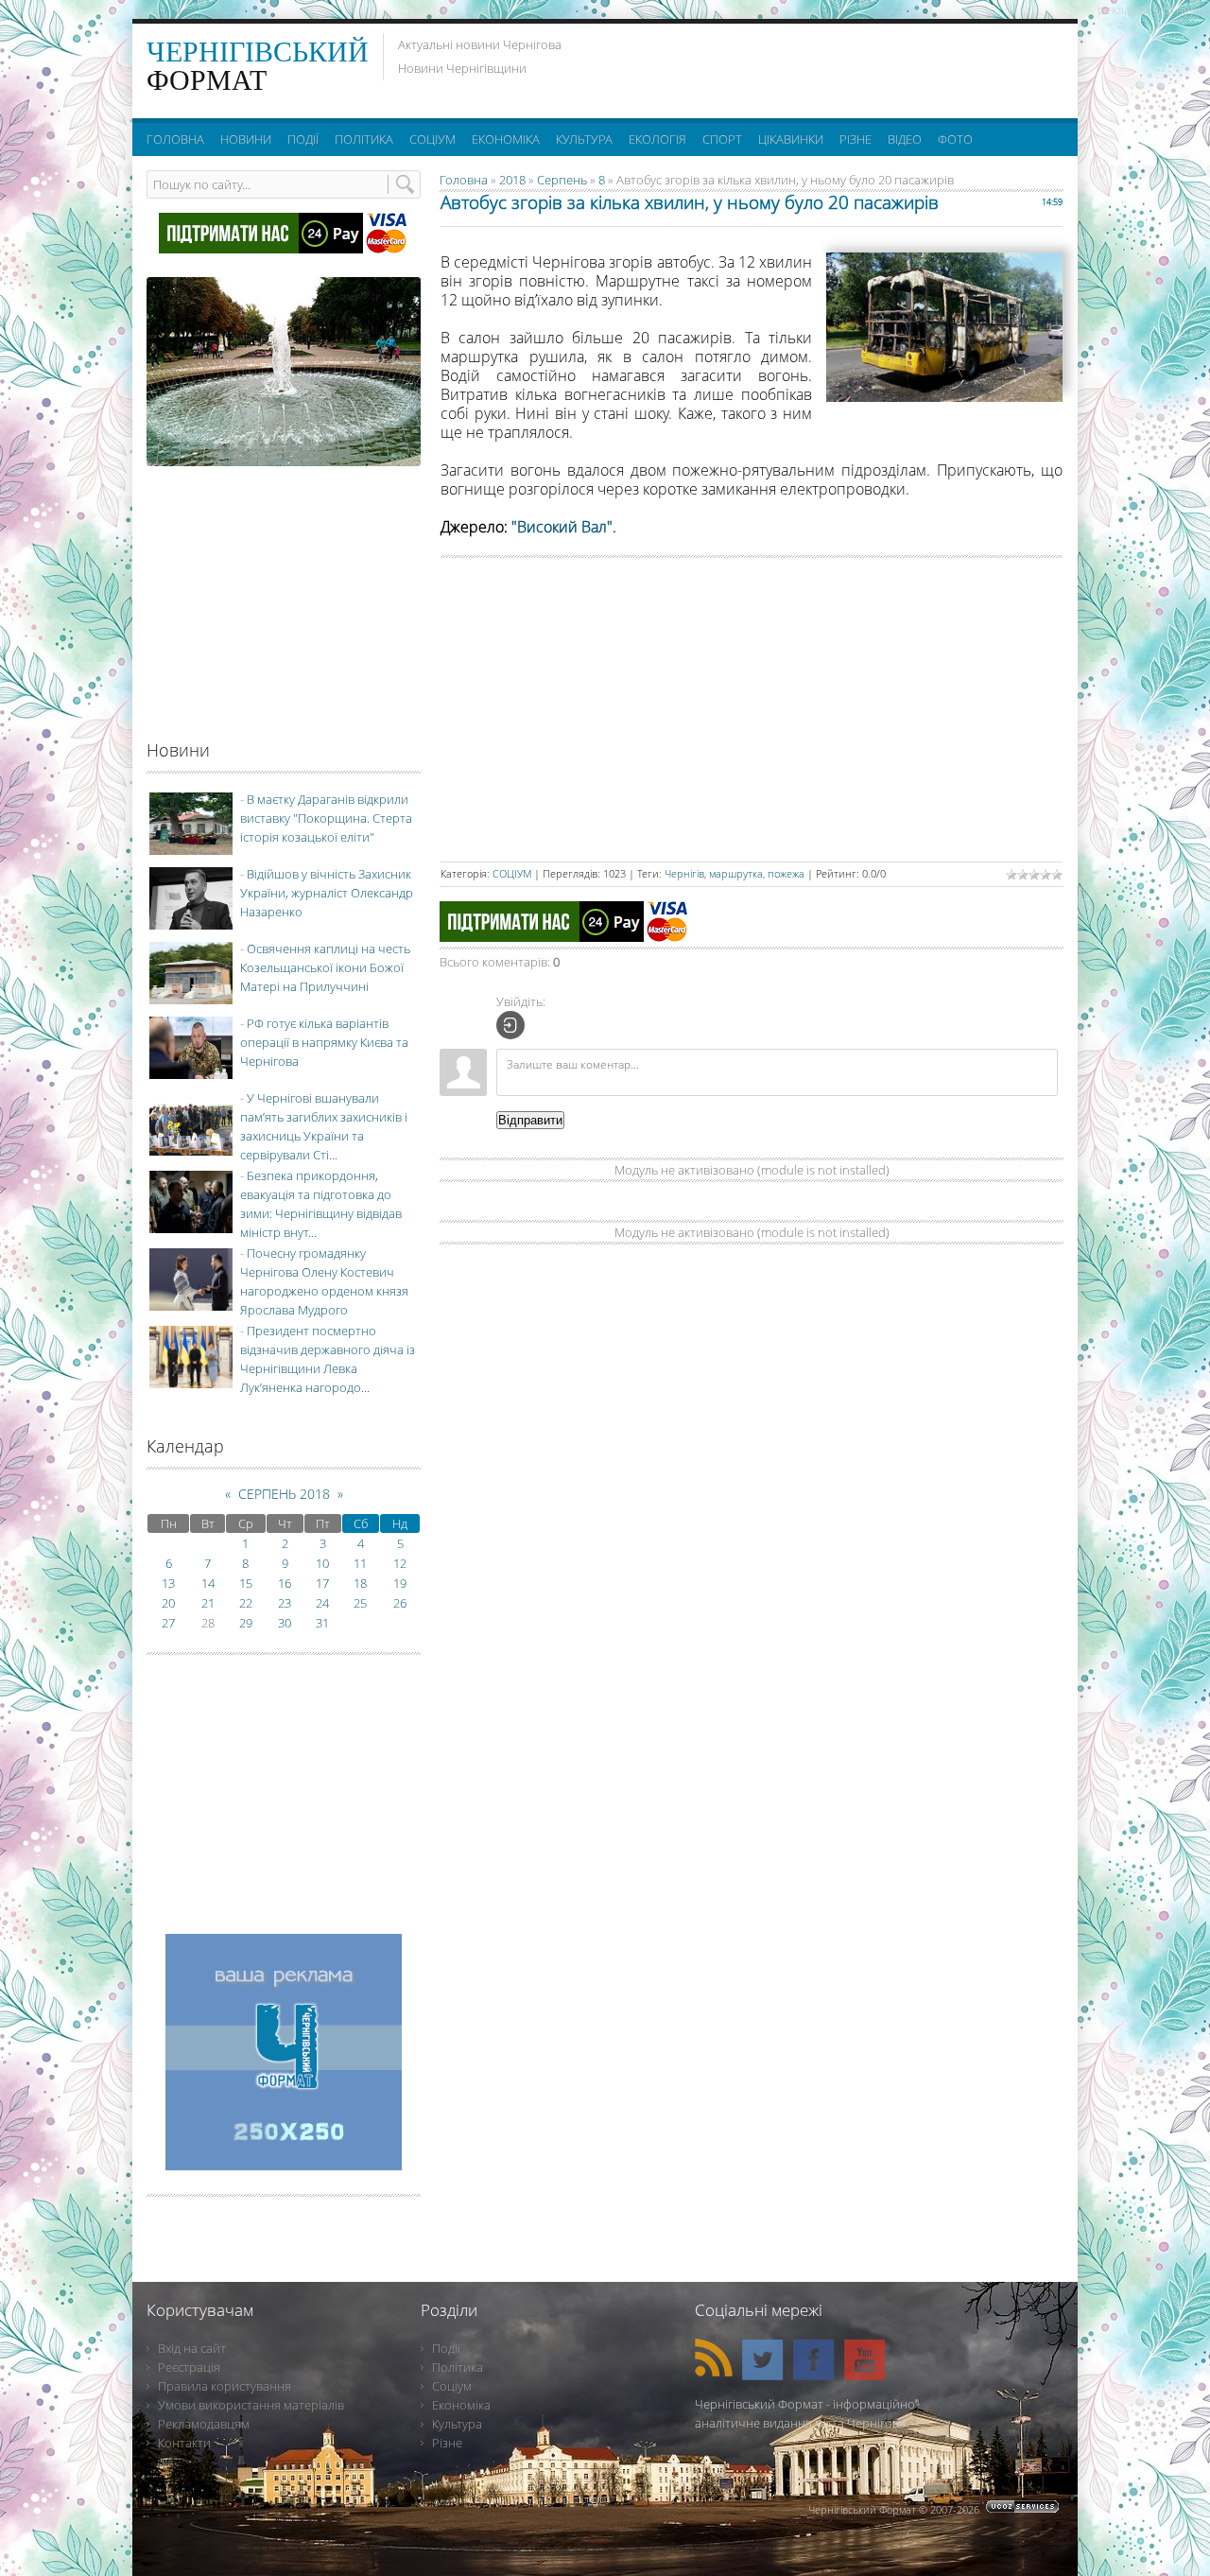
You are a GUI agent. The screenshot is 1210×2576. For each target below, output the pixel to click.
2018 (512, 180)
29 (246, 1623)
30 (285, 1623)
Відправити (530, 1120)
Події (446, 2348)
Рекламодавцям (204, 2424)
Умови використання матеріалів (251, 2405)
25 (360, 1603)
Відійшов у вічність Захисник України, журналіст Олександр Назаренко (327, 893)
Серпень (562, 180)
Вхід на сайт (192, 2348)
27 (168, 1623)
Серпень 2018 (284, 1494)
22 (246, 1603)
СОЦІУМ (512, 873)
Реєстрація (189, 2367)
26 (400, 1603)
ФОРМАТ (258, 66)
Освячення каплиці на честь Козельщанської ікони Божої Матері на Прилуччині (325, 967)
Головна (464, 180)
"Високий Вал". (564, 527)
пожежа (786, 873)
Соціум (452, 2386)
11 (360, 1563)
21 (208, 1603)
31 (322, 1623)
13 (168, 1583)
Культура (457, 2424)
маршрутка (736, 873)
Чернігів (684, 873)
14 (208, 1583)
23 (285, 1603)
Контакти (184, 2443)
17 (322, 1583)
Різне (447, 2443)
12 (400, 1563)
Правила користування (225, 2386)
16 (285, 1583)
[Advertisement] (831, 66)
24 (322, 1603)
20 (168, 1603)
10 (322, 1563)
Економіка (461, 2405)
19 (400, 1583)
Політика (458, 2367)
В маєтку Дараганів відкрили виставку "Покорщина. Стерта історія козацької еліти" (326, 818)
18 (360, 1583)
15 (246, 1583)
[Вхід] (510, 1025)
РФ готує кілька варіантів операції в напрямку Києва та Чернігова (324, 1042)
